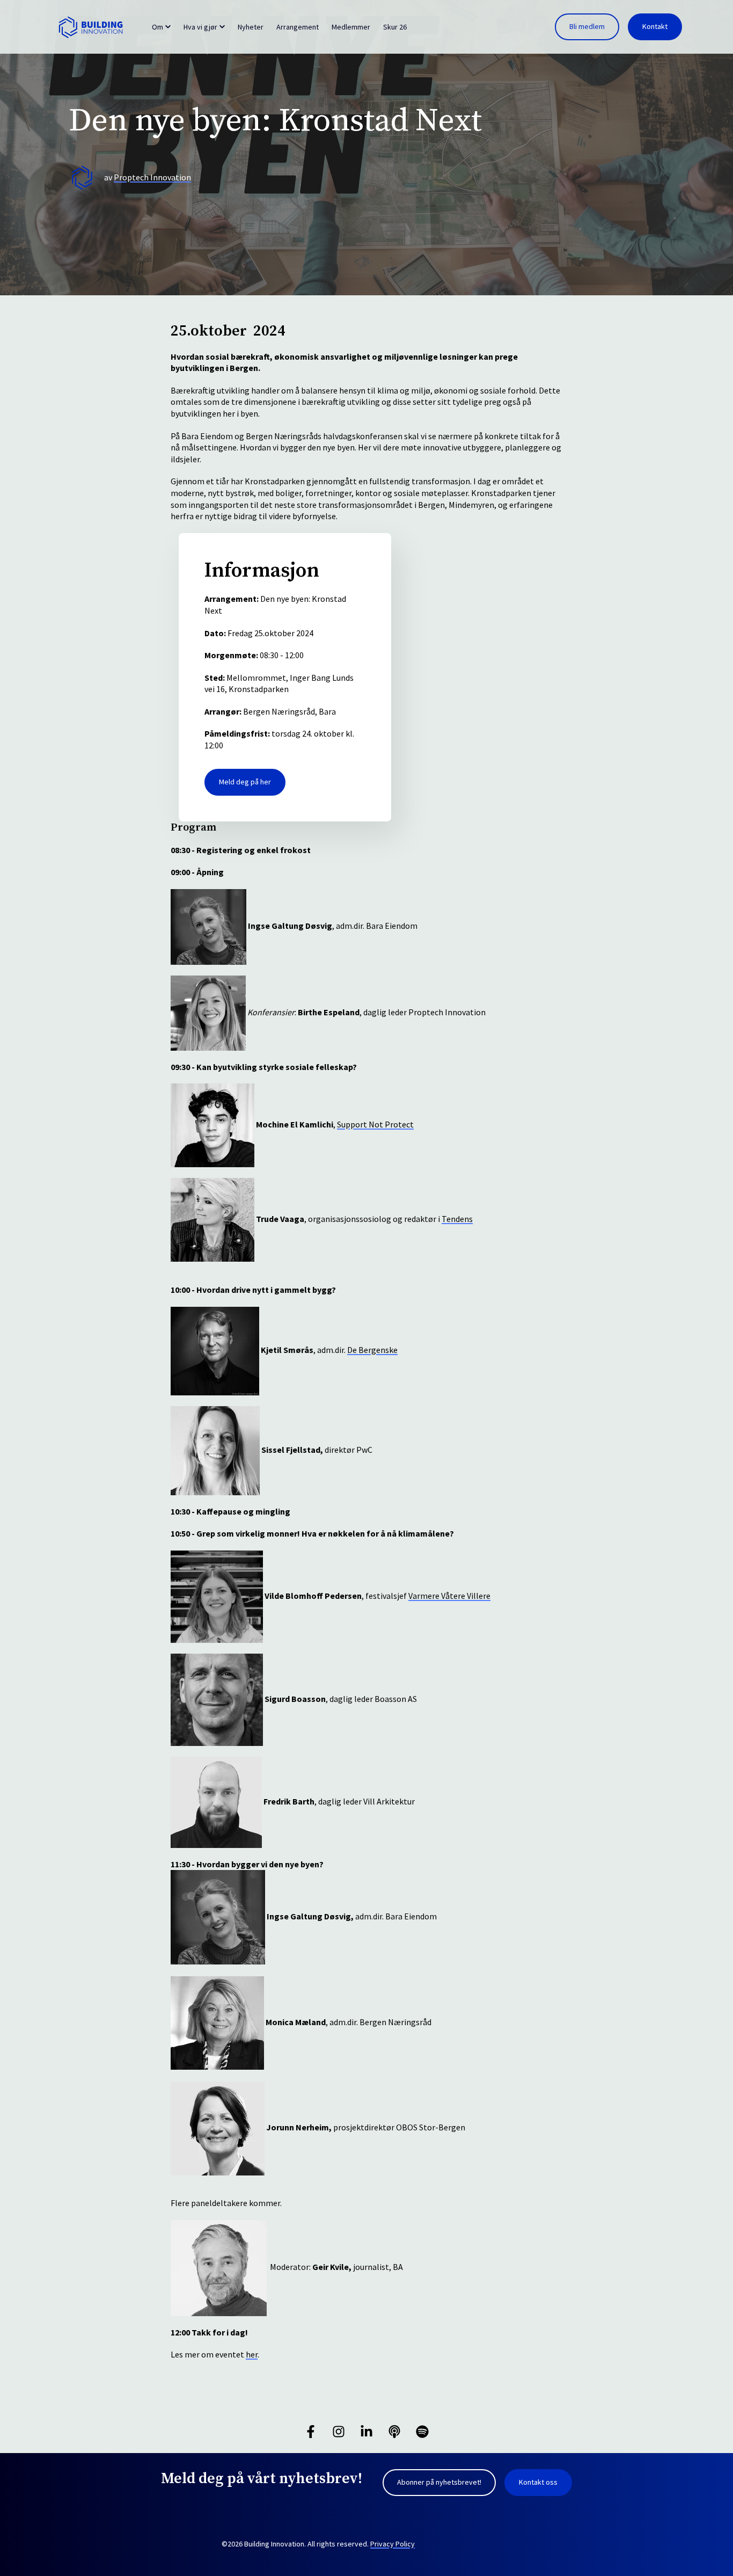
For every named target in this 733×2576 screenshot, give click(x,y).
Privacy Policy (393, 2544)
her (252, 2354)
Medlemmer (351, 27)
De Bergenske (372, 1350)
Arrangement (298, 27)
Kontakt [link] (655, 26)
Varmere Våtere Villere (449, 1596)
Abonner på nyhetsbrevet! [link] (439, 2482)
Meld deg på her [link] (245, 782)
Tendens (457, 1219)
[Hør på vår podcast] (394, 2432)
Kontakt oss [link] (538, 2482)
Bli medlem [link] (587, 26)
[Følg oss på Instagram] (339, 2432)
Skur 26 (395, 27)
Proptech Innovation (152, 177)
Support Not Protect (375, 1124)
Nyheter (251, 27)
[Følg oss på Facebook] (311, 2432)
